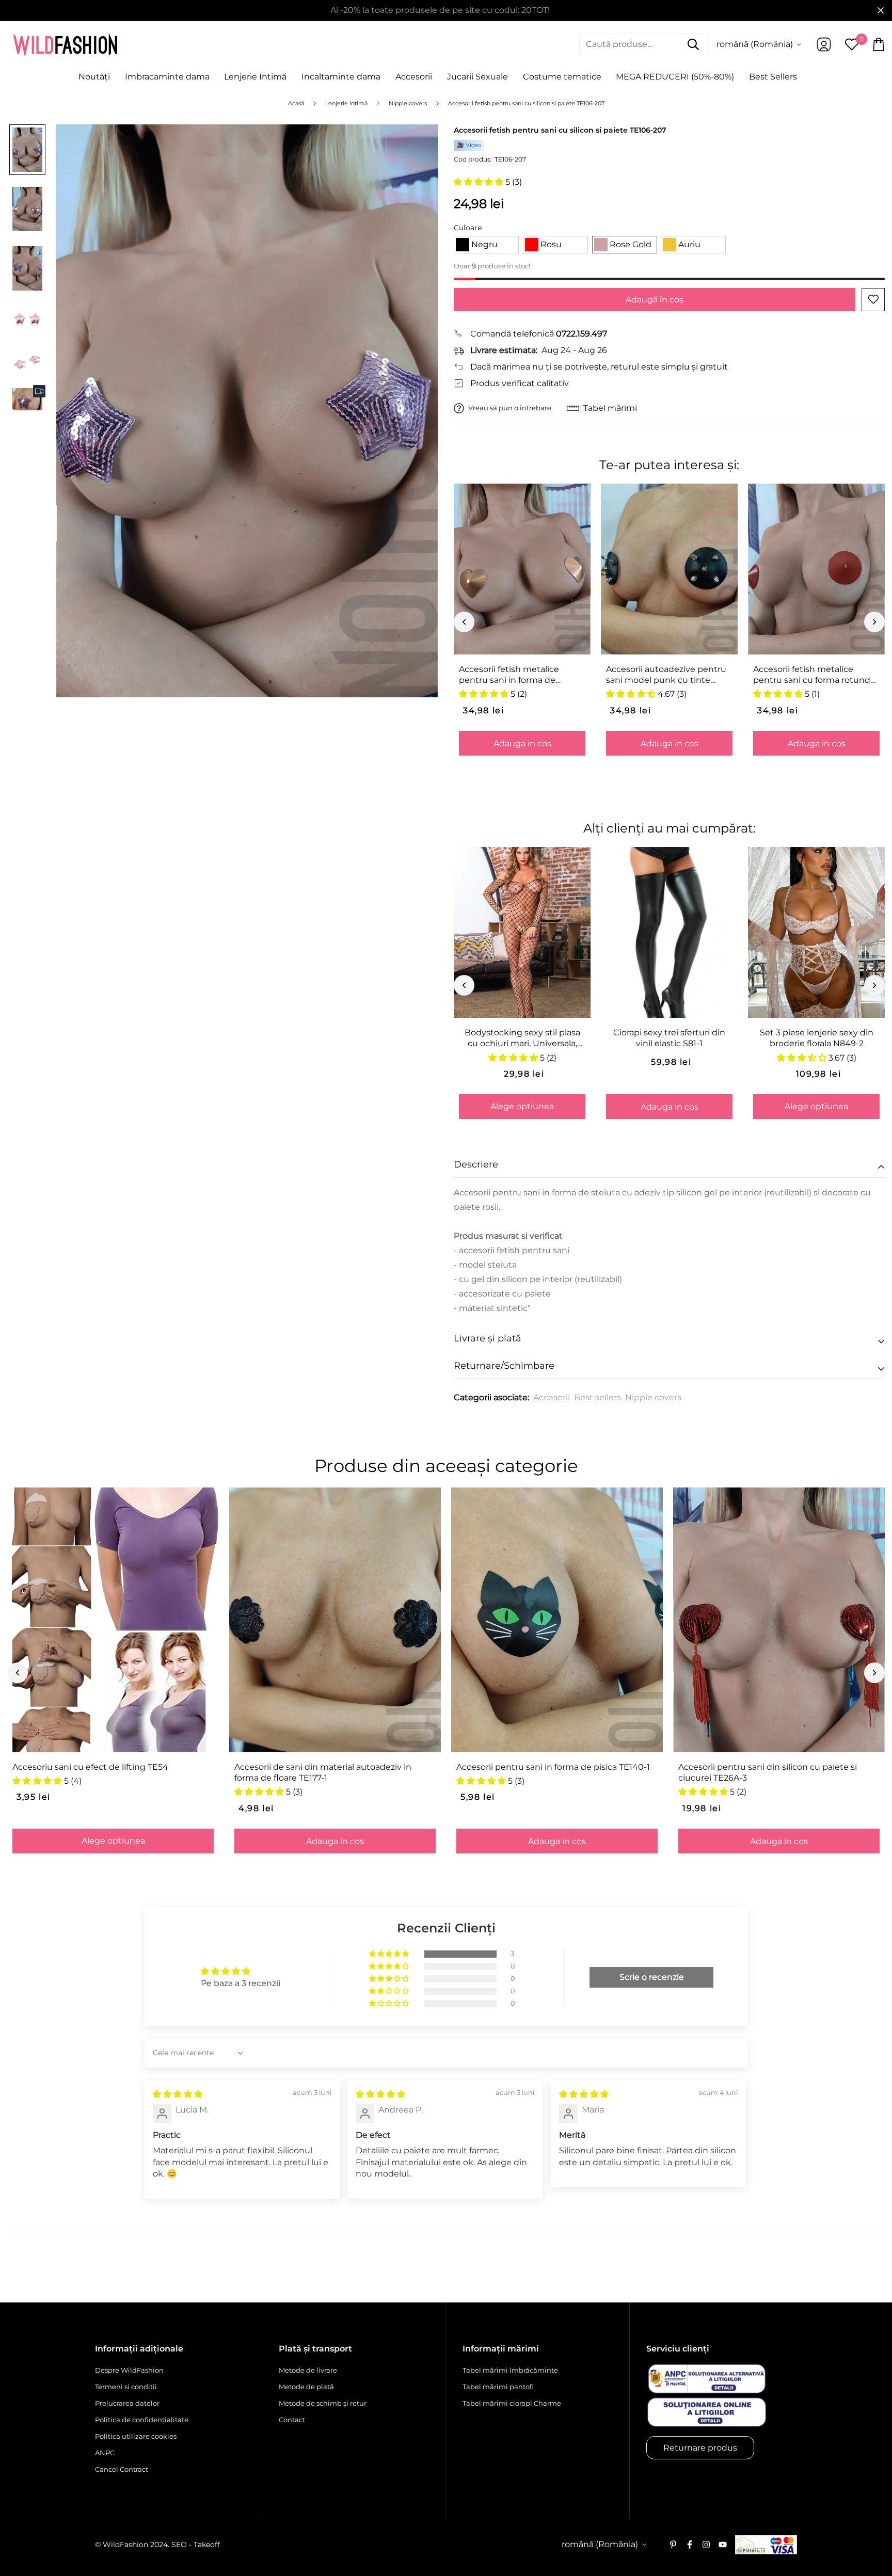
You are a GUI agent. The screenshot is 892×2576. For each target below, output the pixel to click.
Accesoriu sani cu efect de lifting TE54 (90, 1767)
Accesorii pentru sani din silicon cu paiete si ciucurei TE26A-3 (768, 1772)
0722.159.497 (582, 334)
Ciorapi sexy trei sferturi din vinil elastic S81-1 (669, 1038)
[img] (178, 2094)
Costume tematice (562, 77)
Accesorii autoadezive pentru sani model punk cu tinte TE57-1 (666, 675)
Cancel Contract (122, 2469)
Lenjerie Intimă (255, 77)
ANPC (105, 2453)
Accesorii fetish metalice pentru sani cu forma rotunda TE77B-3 (814, 675)
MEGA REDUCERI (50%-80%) (675, 77)
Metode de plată (306, 2387)
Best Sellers (773, 77)
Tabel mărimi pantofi (498, 2387)
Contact (292, 2420)
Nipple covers (653, 1397)
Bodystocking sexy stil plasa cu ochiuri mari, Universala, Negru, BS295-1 (522, 1038)
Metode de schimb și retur (323, 2403)
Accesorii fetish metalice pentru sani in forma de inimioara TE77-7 (509, 675)
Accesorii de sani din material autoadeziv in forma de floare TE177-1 (323, 1772)
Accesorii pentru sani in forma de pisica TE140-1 (553, 1767)
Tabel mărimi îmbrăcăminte (510, 2370)
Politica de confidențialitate (142, 2420)
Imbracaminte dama (167, 77)
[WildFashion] (65, 44)
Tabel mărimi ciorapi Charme (512, 2403)
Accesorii (414, 77)
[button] (480, 182)
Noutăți (94, 77)
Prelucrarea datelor (127, 2403)
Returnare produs (700, 2448)
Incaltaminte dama (341, 77)
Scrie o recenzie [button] (652, 1977)
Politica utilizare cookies (136, 2436)
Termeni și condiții (126, 2387)
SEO (179, 2545)
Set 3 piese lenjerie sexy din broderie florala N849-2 (817, 1038)
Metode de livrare (308, 2370)
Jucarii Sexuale (477, 77)
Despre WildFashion (129, 2370)
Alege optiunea (522, 1106)
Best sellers (598, 1397)
